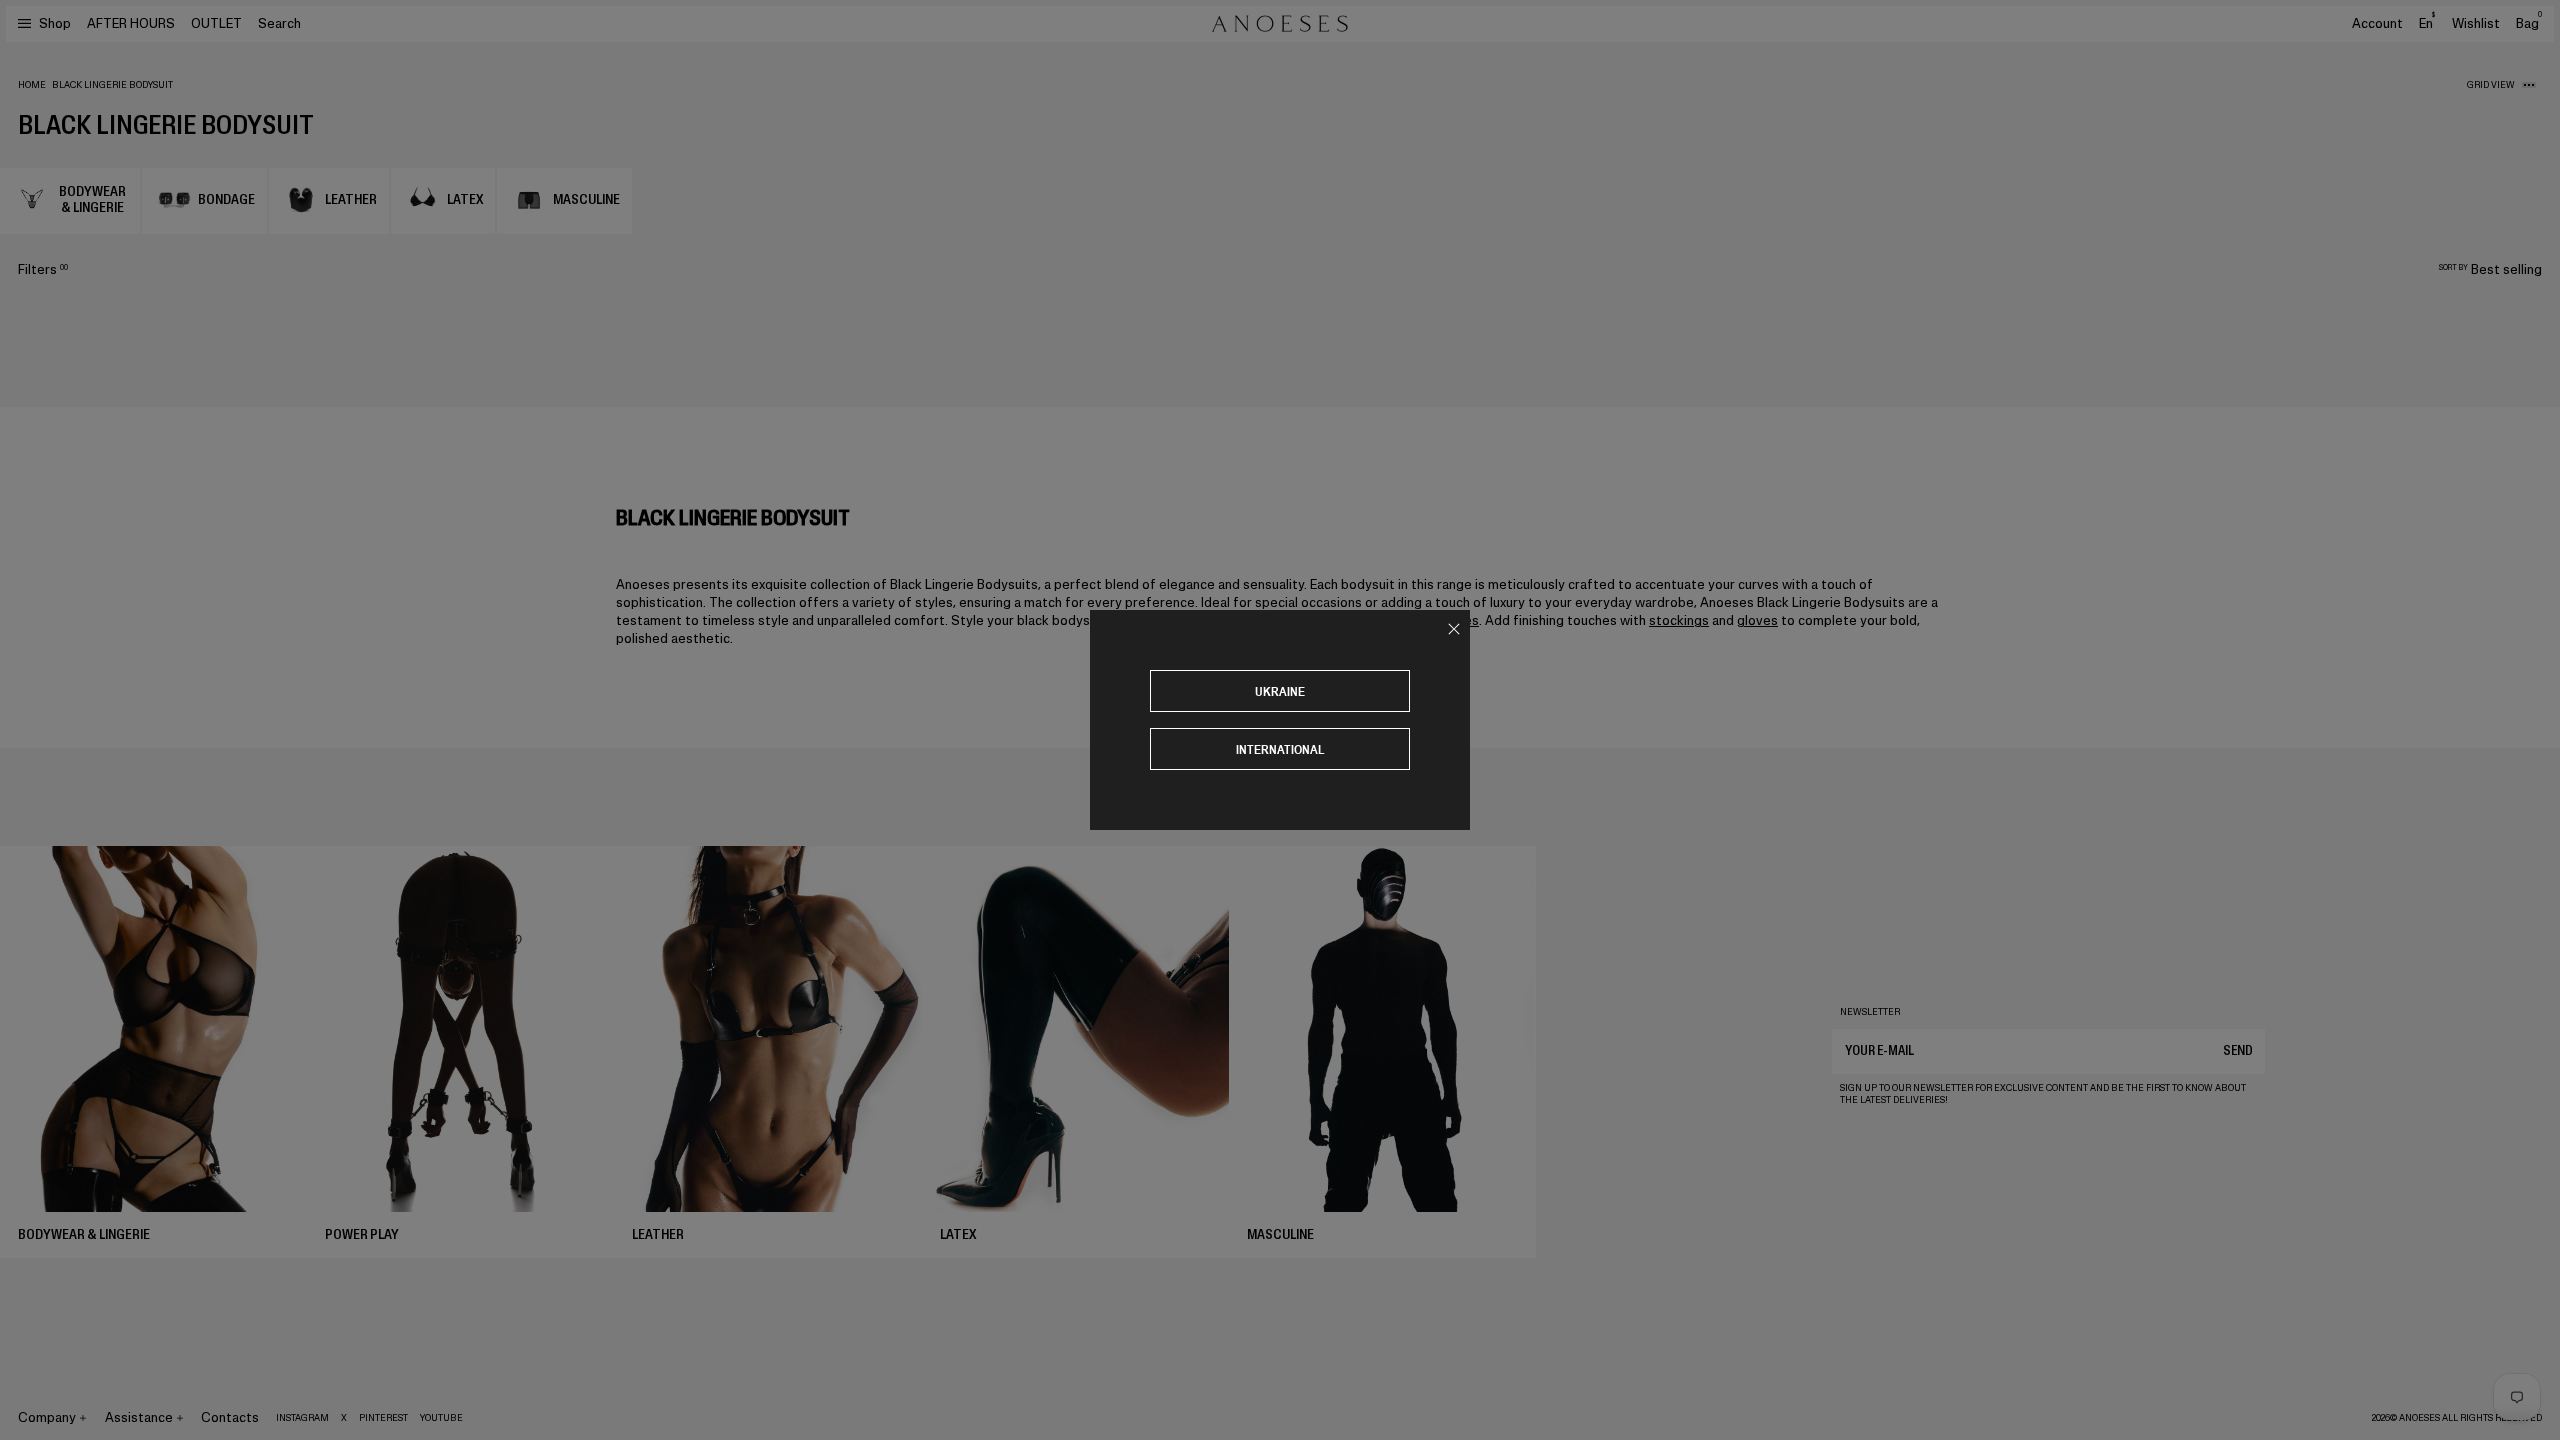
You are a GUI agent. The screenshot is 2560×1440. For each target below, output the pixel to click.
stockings (1679, 620)
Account (2377, 23)
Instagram (302, 1418)
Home (32, 85)
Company (47, 1417)
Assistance (139, 1417)
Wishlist (2476, 23)
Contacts (230, 1417)
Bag (2529, 23)
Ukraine (1280, 691)
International (1280, 749)
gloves (1757, 620)
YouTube (441, 1418)
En (2427, 23)
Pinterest (383, 1418)
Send (2238, 1050)
